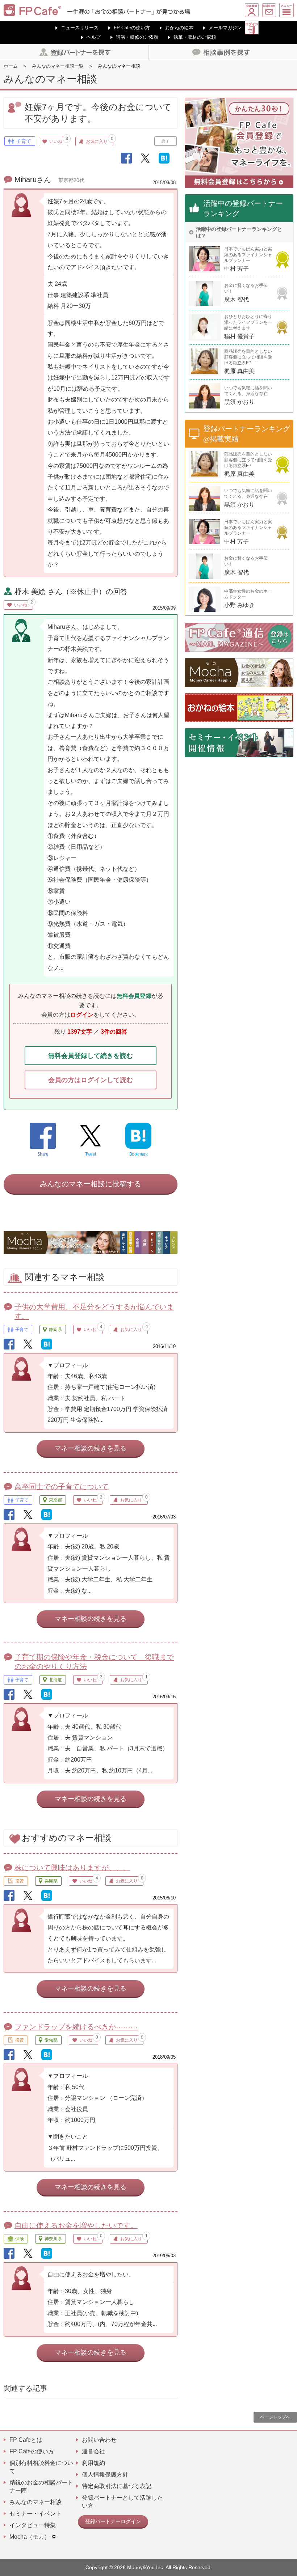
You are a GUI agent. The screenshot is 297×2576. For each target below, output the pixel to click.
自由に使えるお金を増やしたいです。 (76, 2225)
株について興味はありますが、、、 (72, 1868)
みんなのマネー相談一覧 (58, 66)
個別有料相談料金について (41, 2467)
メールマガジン (225, 28)
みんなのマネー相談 (35, 2502)
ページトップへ (275, 2417)
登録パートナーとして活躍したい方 (122, 2502)
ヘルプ (94, 37)
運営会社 (93, 2451)
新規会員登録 (252, 10)
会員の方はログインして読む (91, 1080)
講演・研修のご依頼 (137, 37)
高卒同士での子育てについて (62, 1487)
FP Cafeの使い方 (132, 28)
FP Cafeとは (26, 2440)
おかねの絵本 (179, 28)
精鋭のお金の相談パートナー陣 (41, 2486)
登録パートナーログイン (113, 2521)
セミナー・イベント (35, 2514)
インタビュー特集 (33, 2525)
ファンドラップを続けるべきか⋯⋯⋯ (76, 2027)
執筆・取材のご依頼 (195, 37)
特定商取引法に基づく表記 (117, 2486)
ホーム (11, 66)
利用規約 (93, 2463)
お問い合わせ (269, 10)
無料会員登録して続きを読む (91, 1056)
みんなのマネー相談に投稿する (91, 1184)
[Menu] (287, 10)
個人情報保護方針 (105, 2475)
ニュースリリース (80, 28)
